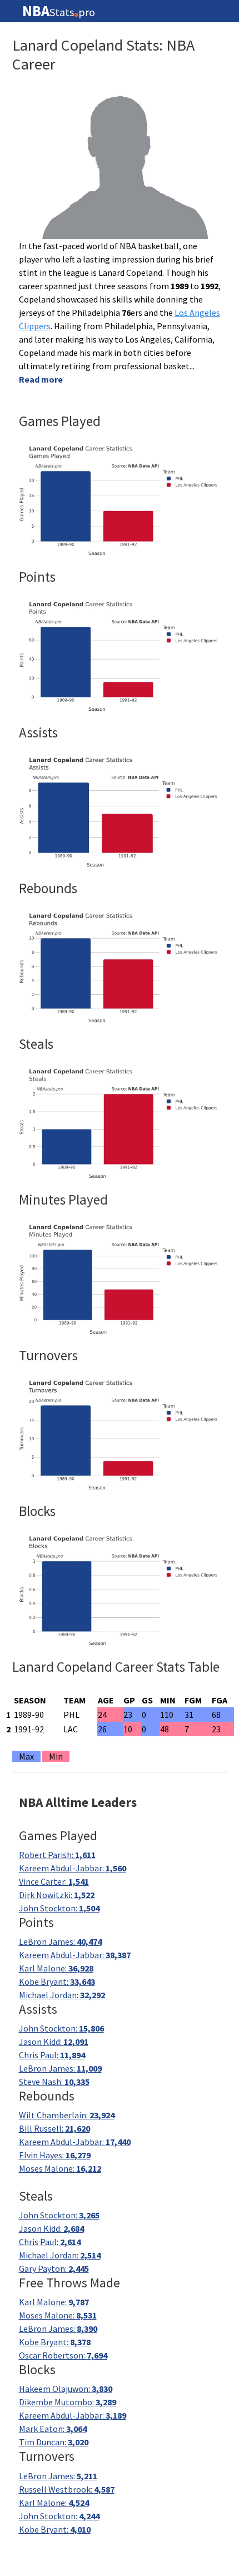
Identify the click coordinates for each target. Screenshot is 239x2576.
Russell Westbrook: (67, 2489)
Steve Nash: (54, 2082)
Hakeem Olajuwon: (66, 2389)
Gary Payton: (54, 2268)
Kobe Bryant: (57, 1981)
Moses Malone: (60, 2168)
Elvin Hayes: (55, 2155)
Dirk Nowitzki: (57, 1895)
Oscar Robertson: (63, 2355)
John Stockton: (59, 1908)
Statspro (59, 11)
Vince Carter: (54, 1881)
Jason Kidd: (54, 2042)
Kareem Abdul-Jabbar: (73, 1868)
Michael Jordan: (62, 1995)
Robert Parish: (57, 1855)
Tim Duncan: (54, 2442)
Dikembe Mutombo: (68, 2402)
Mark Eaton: (53, 2429)
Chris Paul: (52, 2055)
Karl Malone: (56, 1968)
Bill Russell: (54, 2128)
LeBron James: (60, 1941)
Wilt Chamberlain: (67, 2115)
